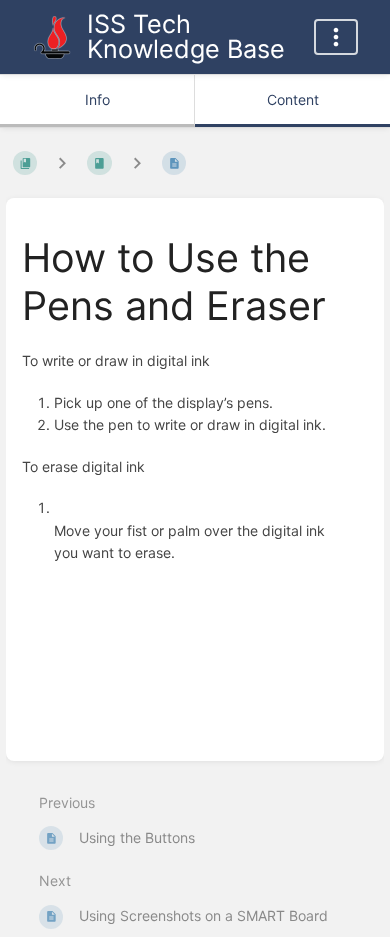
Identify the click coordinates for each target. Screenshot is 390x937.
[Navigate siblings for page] (137, 163)
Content (293, 99)
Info (97, 99)
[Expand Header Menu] (336, 37)
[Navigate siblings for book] (62, 163)
